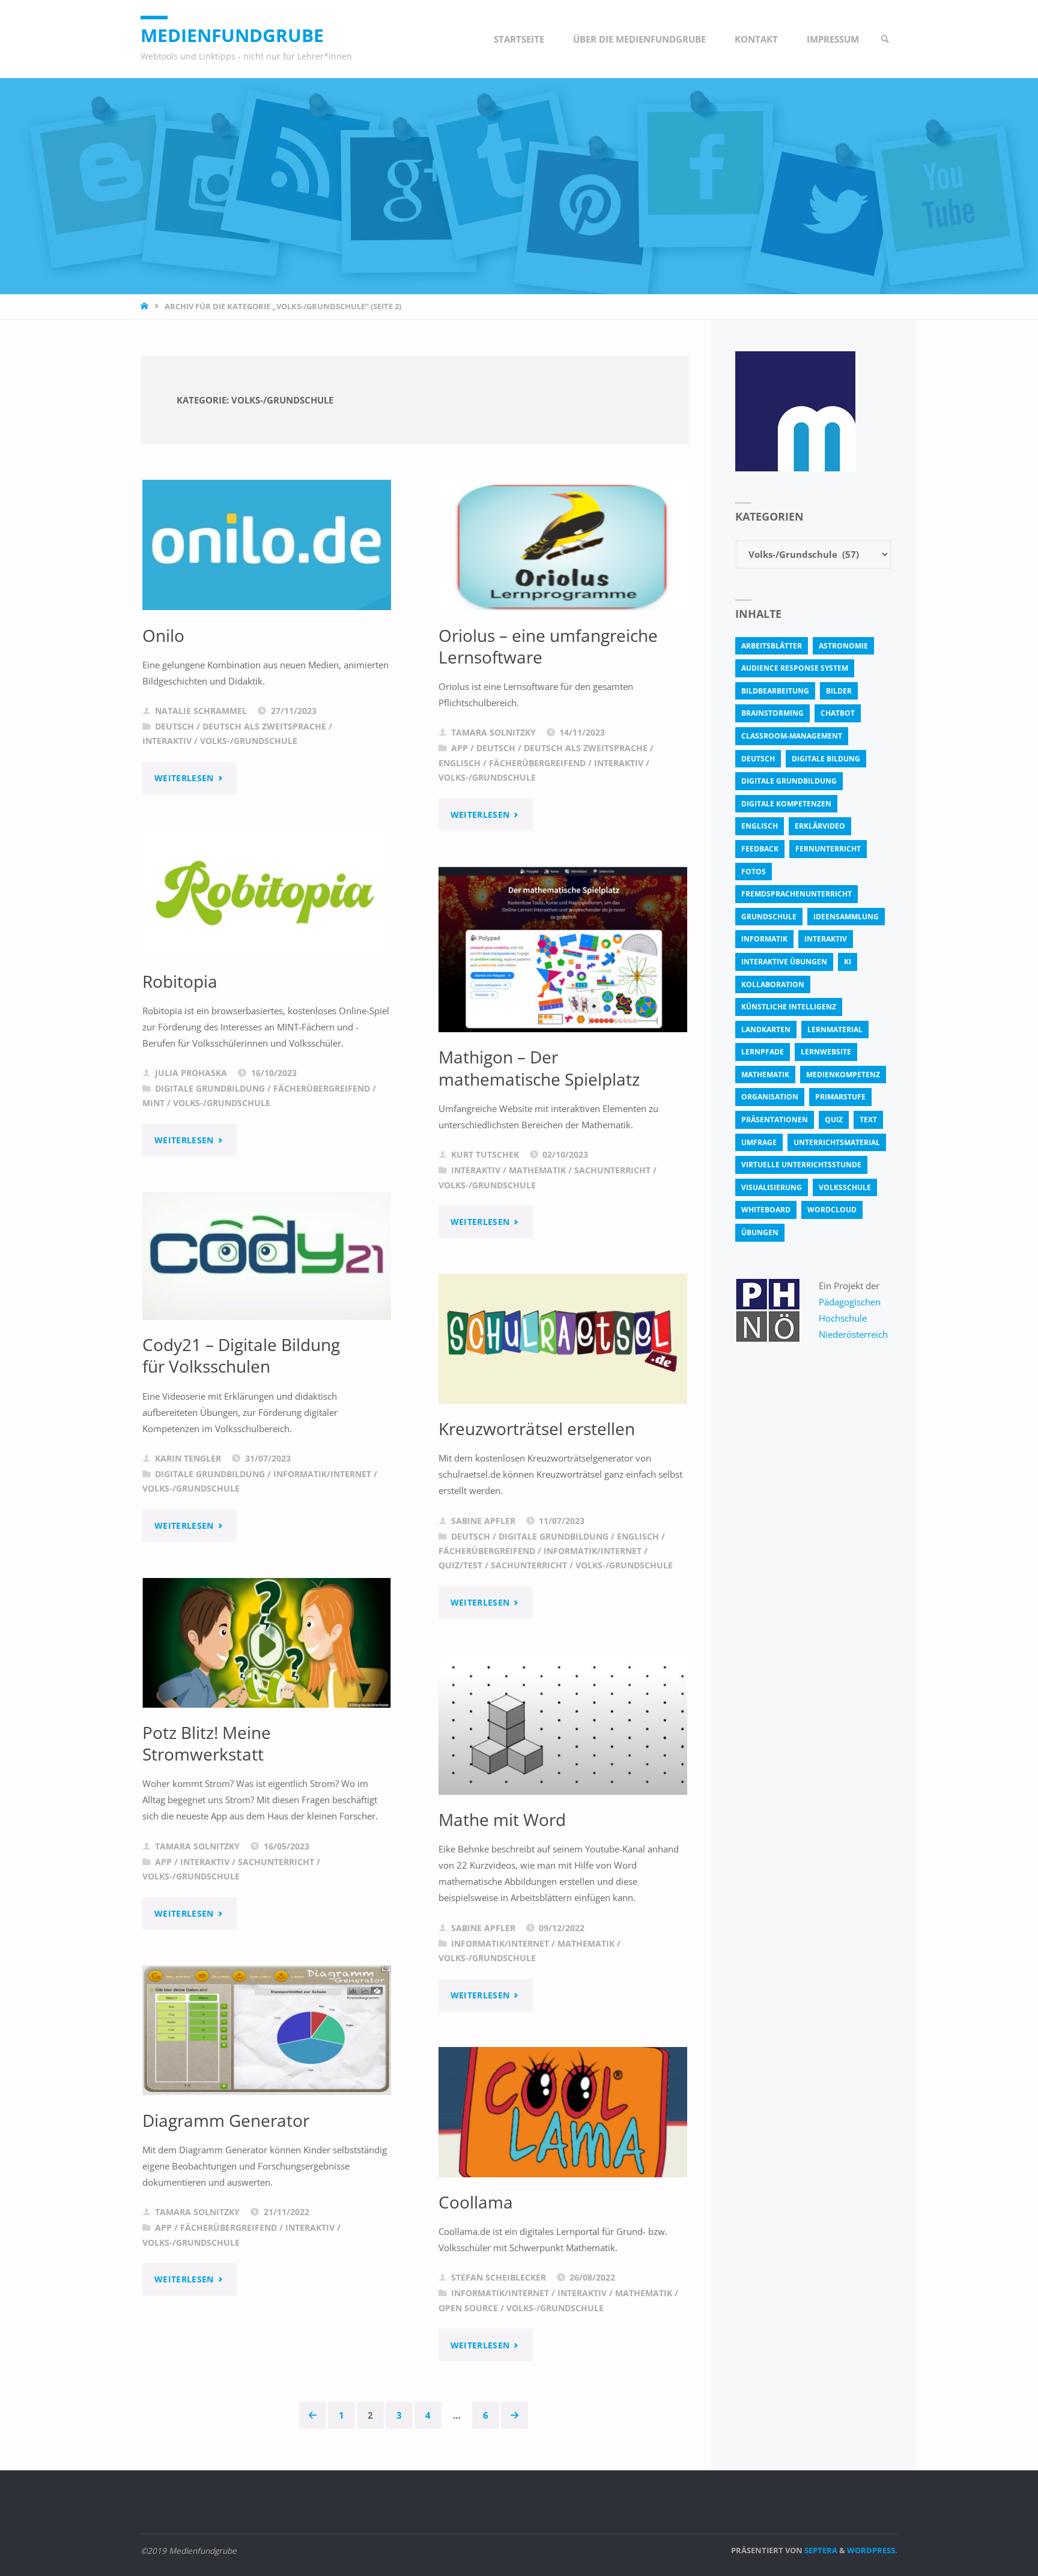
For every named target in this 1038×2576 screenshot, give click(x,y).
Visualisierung (772, 1187)
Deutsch (175, 727)
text (868, 1120)
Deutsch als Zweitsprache (264, 727)
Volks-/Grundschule (249, 741)
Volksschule (845, 1187)
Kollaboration (773, 984)
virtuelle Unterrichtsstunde (801, 1165)
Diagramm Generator (226, 2120)
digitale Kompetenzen (786, 804)
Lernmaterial (835, 1029)
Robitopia (180, 981)
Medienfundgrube (232, 35)
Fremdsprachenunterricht (797, 894)
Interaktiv (167, 741)
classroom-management (792, 736)
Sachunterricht (612, 1170)
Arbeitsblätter (772, 646)
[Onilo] (267, 545)
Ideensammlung (846, 917)
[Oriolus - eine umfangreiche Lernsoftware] (563, 545)
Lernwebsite (826, 1052)
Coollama (476, 2202)
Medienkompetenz (843, 1075)
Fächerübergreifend (537, 763)
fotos (754, 872)
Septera (820, 2550)
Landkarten (766, 1029)
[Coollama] (563, 2112)
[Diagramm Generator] (267, 2030)
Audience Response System (795, 668)
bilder (839, 691)
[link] (886, 39)
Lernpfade (763, 1052)
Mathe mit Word (502, 1819)
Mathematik (537, 1170)
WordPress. (872, 2550)
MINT (153, 1103)
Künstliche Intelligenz (789, 1007)
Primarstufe (840, 1097)
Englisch (460, 763)
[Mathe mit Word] (563, 1725)
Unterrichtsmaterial (837, 1142)
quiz (834, 1120)
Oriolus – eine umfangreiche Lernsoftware (548, 646)
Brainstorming (772, 713)
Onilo (163, 635)
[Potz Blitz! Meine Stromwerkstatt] (267, 1643)
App (460, 748)
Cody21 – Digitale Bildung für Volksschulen (241, 1355)
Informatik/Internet (322, 1474)
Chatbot (838, 713)
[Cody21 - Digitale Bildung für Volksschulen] (267, 1256)
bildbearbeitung (775, 691)
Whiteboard (766, 1210)
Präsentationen (775, 1120)
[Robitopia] (267, 893)
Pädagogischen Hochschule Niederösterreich (853, 1318)
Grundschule (769, 917)
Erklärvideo (820, 826)
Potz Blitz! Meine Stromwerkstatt (207, 1743)
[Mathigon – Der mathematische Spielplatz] (563, 950)
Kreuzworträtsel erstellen (537, 1429)
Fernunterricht (828, 849)
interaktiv (826, 939)
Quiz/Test (460, 1565)
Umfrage (759, 1142)
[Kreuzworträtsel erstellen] (563, 1339)
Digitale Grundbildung (210, 1089)
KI (848, 962)
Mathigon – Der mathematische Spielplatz (539, 1068)
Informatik (764, 939)
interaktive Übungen (784, 962)
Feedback (760, 849)
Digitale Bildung (826, 759)
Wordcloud (832, 1210)
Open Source (468, 2308)
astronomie (843, 646)
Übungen (760, 1232)
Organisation (770, 1097)
